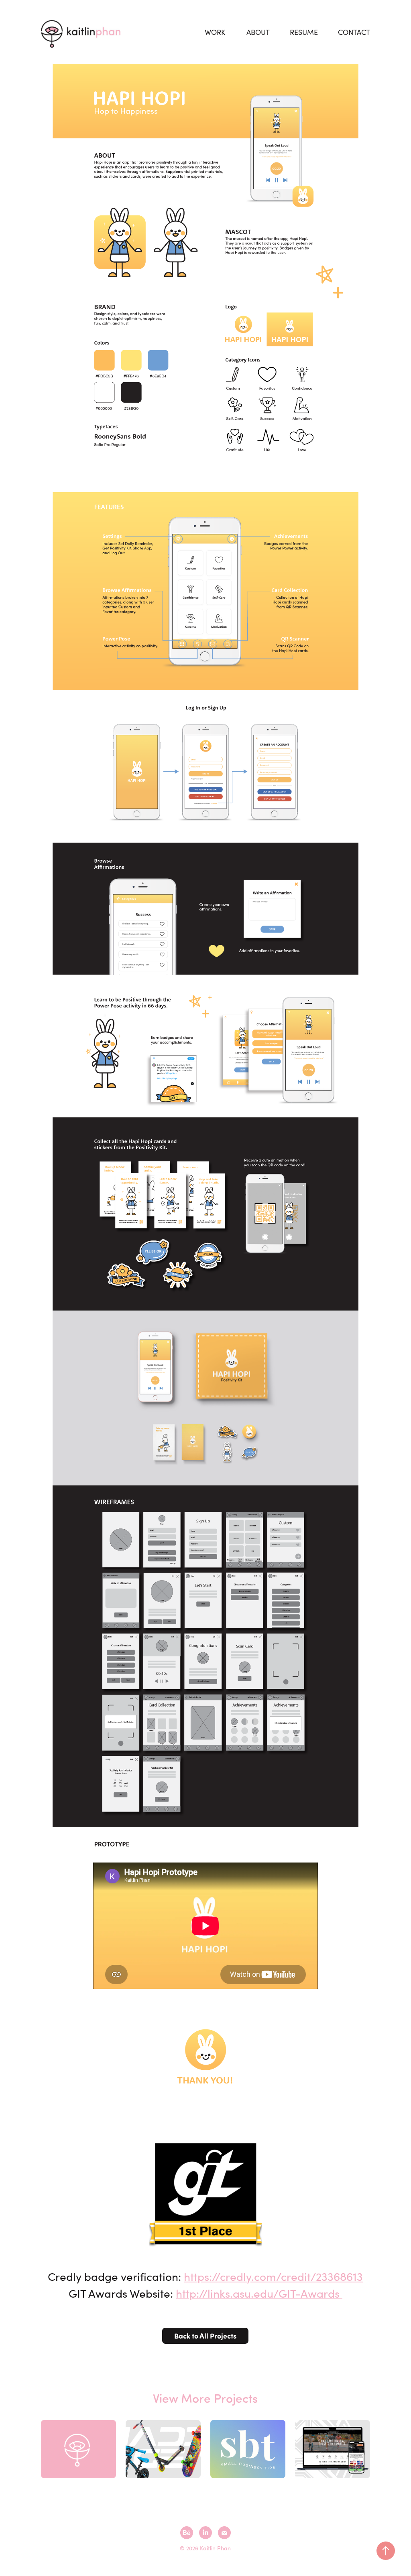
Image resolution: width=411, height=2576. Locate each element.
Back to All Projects (205, 2336)
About (258, 32)
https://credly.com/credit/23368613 (273, 2276)
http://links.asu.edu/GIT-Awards (259, 2293)
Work (215, 32)
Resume (304, 32)
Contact (354, 32)
